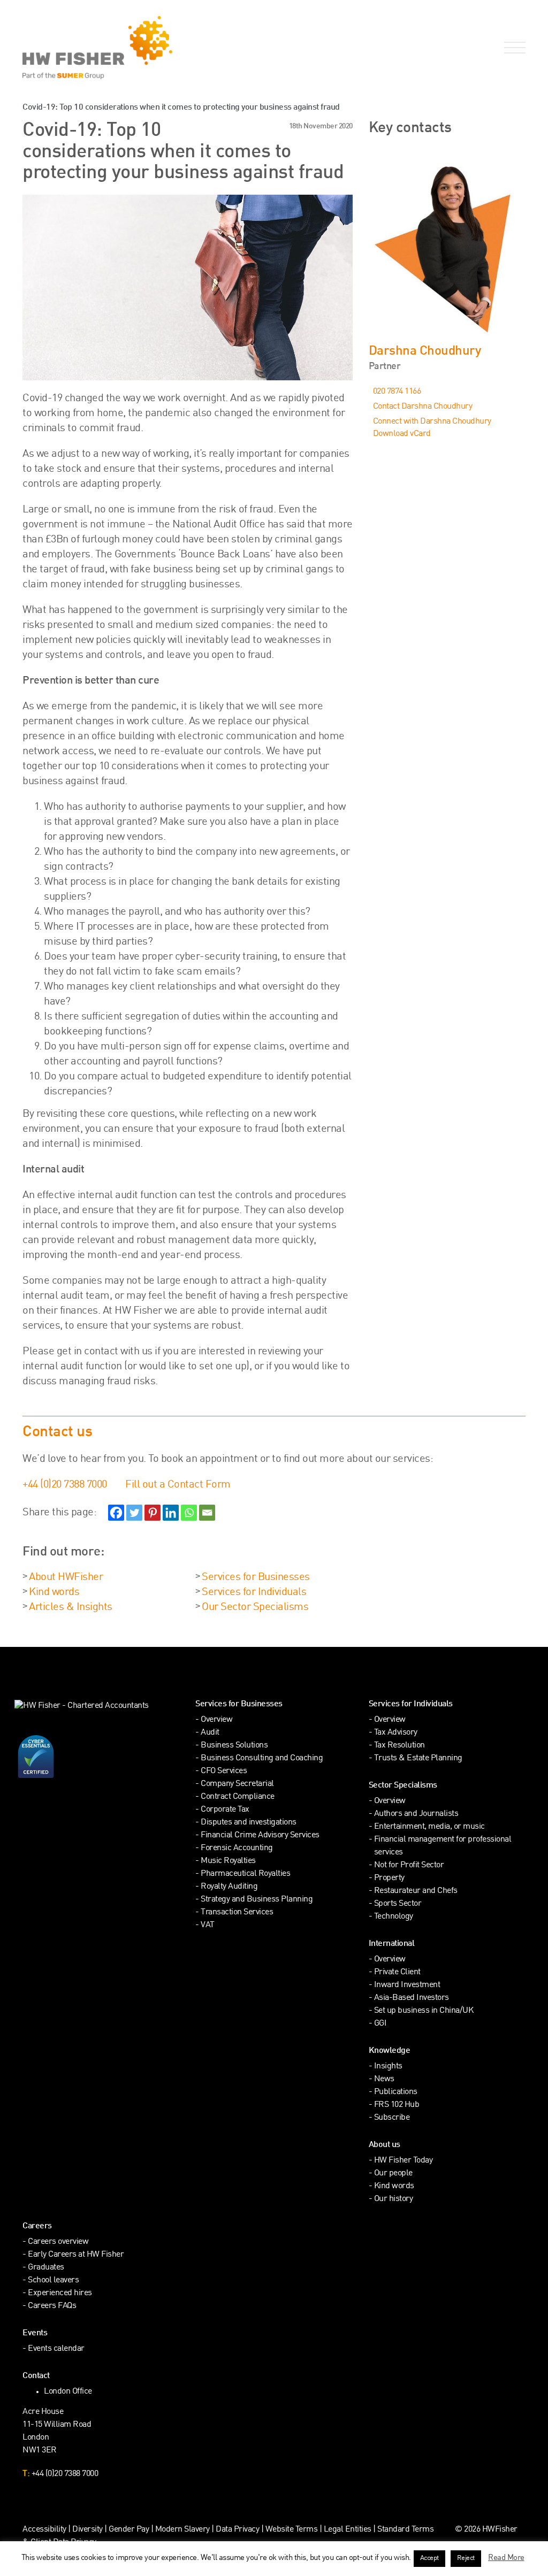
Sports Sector (398, 1904)
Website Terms (292, 2530)
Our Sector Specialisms (255, 1607)
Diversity (87, 2530)
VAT (208, 1925)
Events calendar (56, 2349)
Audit (210, 1733)
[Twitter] (134, 1513)
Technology (394, 1917)
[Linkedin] (171, 1513)
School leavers (53, 2280)
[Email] (207, 1513)
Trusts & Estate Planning (418, 1758)
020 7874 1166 (397, 392)
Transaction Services (237, 1912)
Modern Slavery (184, 2530)
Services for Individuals (254, 1592)
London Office (68, 2392)
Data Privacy (237, 2530)
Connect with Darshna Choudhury (432, 422)
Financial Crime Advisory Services (260, 1835)
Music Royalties (228, 1861)
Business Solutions (234, 1746)
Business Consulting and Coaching (262, 1758)
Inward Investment (407, 1985)
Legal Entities (348, 2530)
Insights (388, 2067)
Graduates (46, 2268)
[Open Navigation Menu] (513, 48)
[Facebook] (116, 1513)
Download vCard (402, 434)
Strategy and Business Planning (257, 1900)
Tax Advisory (396, 1733)
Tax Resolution (399, 1746)
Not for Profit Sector (409, 1865)
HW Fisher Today (404, 2161)
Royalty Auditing (229, 1887)
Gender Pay (129, 2530)
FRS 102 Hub (397, 2105)
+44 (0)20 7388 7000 (65, 1485)
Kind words (54, 1592)
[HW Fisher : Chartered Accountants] (123, 48)
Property (389, 1878)
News (384, 2079)
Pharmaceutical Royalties (245, 1874)
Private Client (397, 1972)
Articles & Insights (71, 1607)
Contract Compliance (238, 1797)
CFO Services (224, 1771)
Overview (216, 1720)
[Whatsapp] (189, 1513)
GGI (380, 2024)
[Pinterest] (153, 1513)
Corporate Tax (225, 1810)
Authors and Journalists (416, 1814)
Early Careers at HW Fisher (76, 2255)
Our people (393, 2173)
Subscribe (392, 2118)
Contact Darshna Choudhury (423, 407)
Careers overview (58, 2242)
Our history (394, 2199)
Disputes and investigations (249, 1823)
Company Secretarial (237, 1784)
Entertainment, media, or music (429, 1827)
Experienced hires (60, 2293)
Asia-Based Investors (412, 1998)
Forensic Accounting (237, 1848)
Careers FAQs (52, 2306)
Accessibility (44, 2530)
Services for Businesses (256, 1577)
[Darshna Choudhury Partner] (447, 246)
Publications (396, 2092)
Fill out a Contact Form (178, 1485)
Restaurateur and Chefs (416, 1891)
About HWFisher (66, 1577)
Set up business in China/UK (424, 2011)
